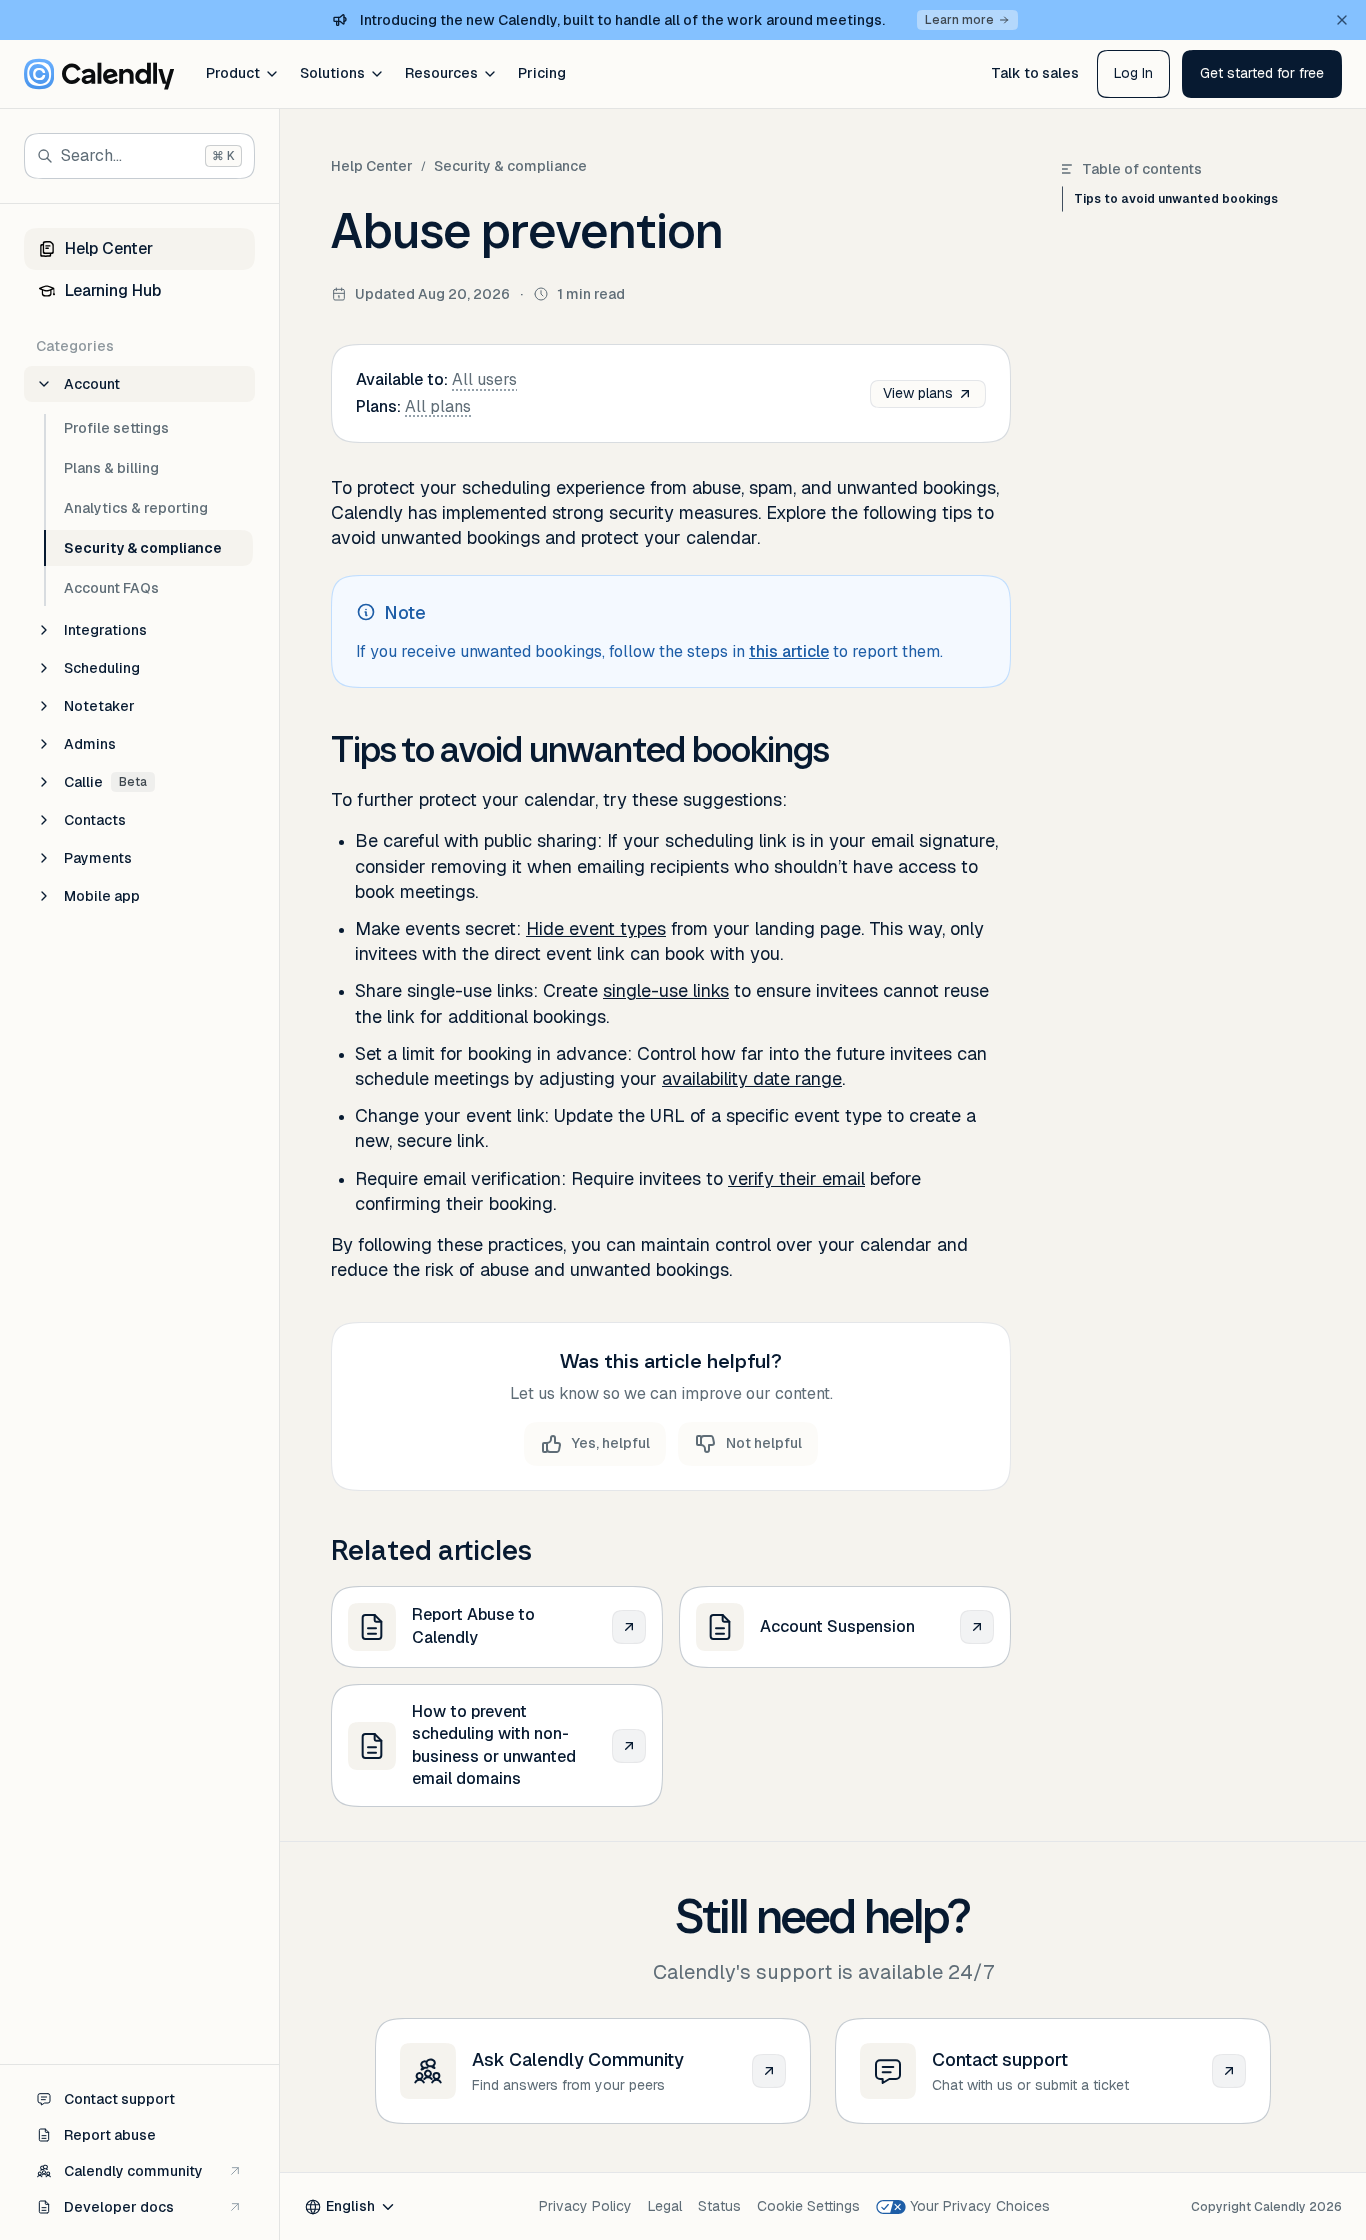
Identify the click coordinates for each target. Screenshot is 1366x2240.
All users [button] (484, 379)
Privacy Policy (585, 2206)
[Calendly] (99, 74)
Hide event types (596, 928)
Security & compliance (510, 166)
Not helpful (764, 1443)
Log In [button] (1133, 73)
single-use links (666, 990)
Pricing (542, 73)
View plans (918, 393)
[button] (1262, 74)
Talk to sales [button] (1035, 73)
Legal (665, 2206)
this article (789, 651)
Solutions (332, 73)
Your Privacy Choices (980, 2206)
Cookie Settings (808, 2206)
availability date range (752, 1078)
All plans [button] (438, 406)
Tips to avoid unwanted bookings (1176, 199)
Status (719, 2206)
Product (233, 73)
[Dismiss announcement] (1342, 20)
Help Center (372, 166)
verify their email (796, 1178)
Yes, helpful (611, 1443)
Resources (441, 73)
